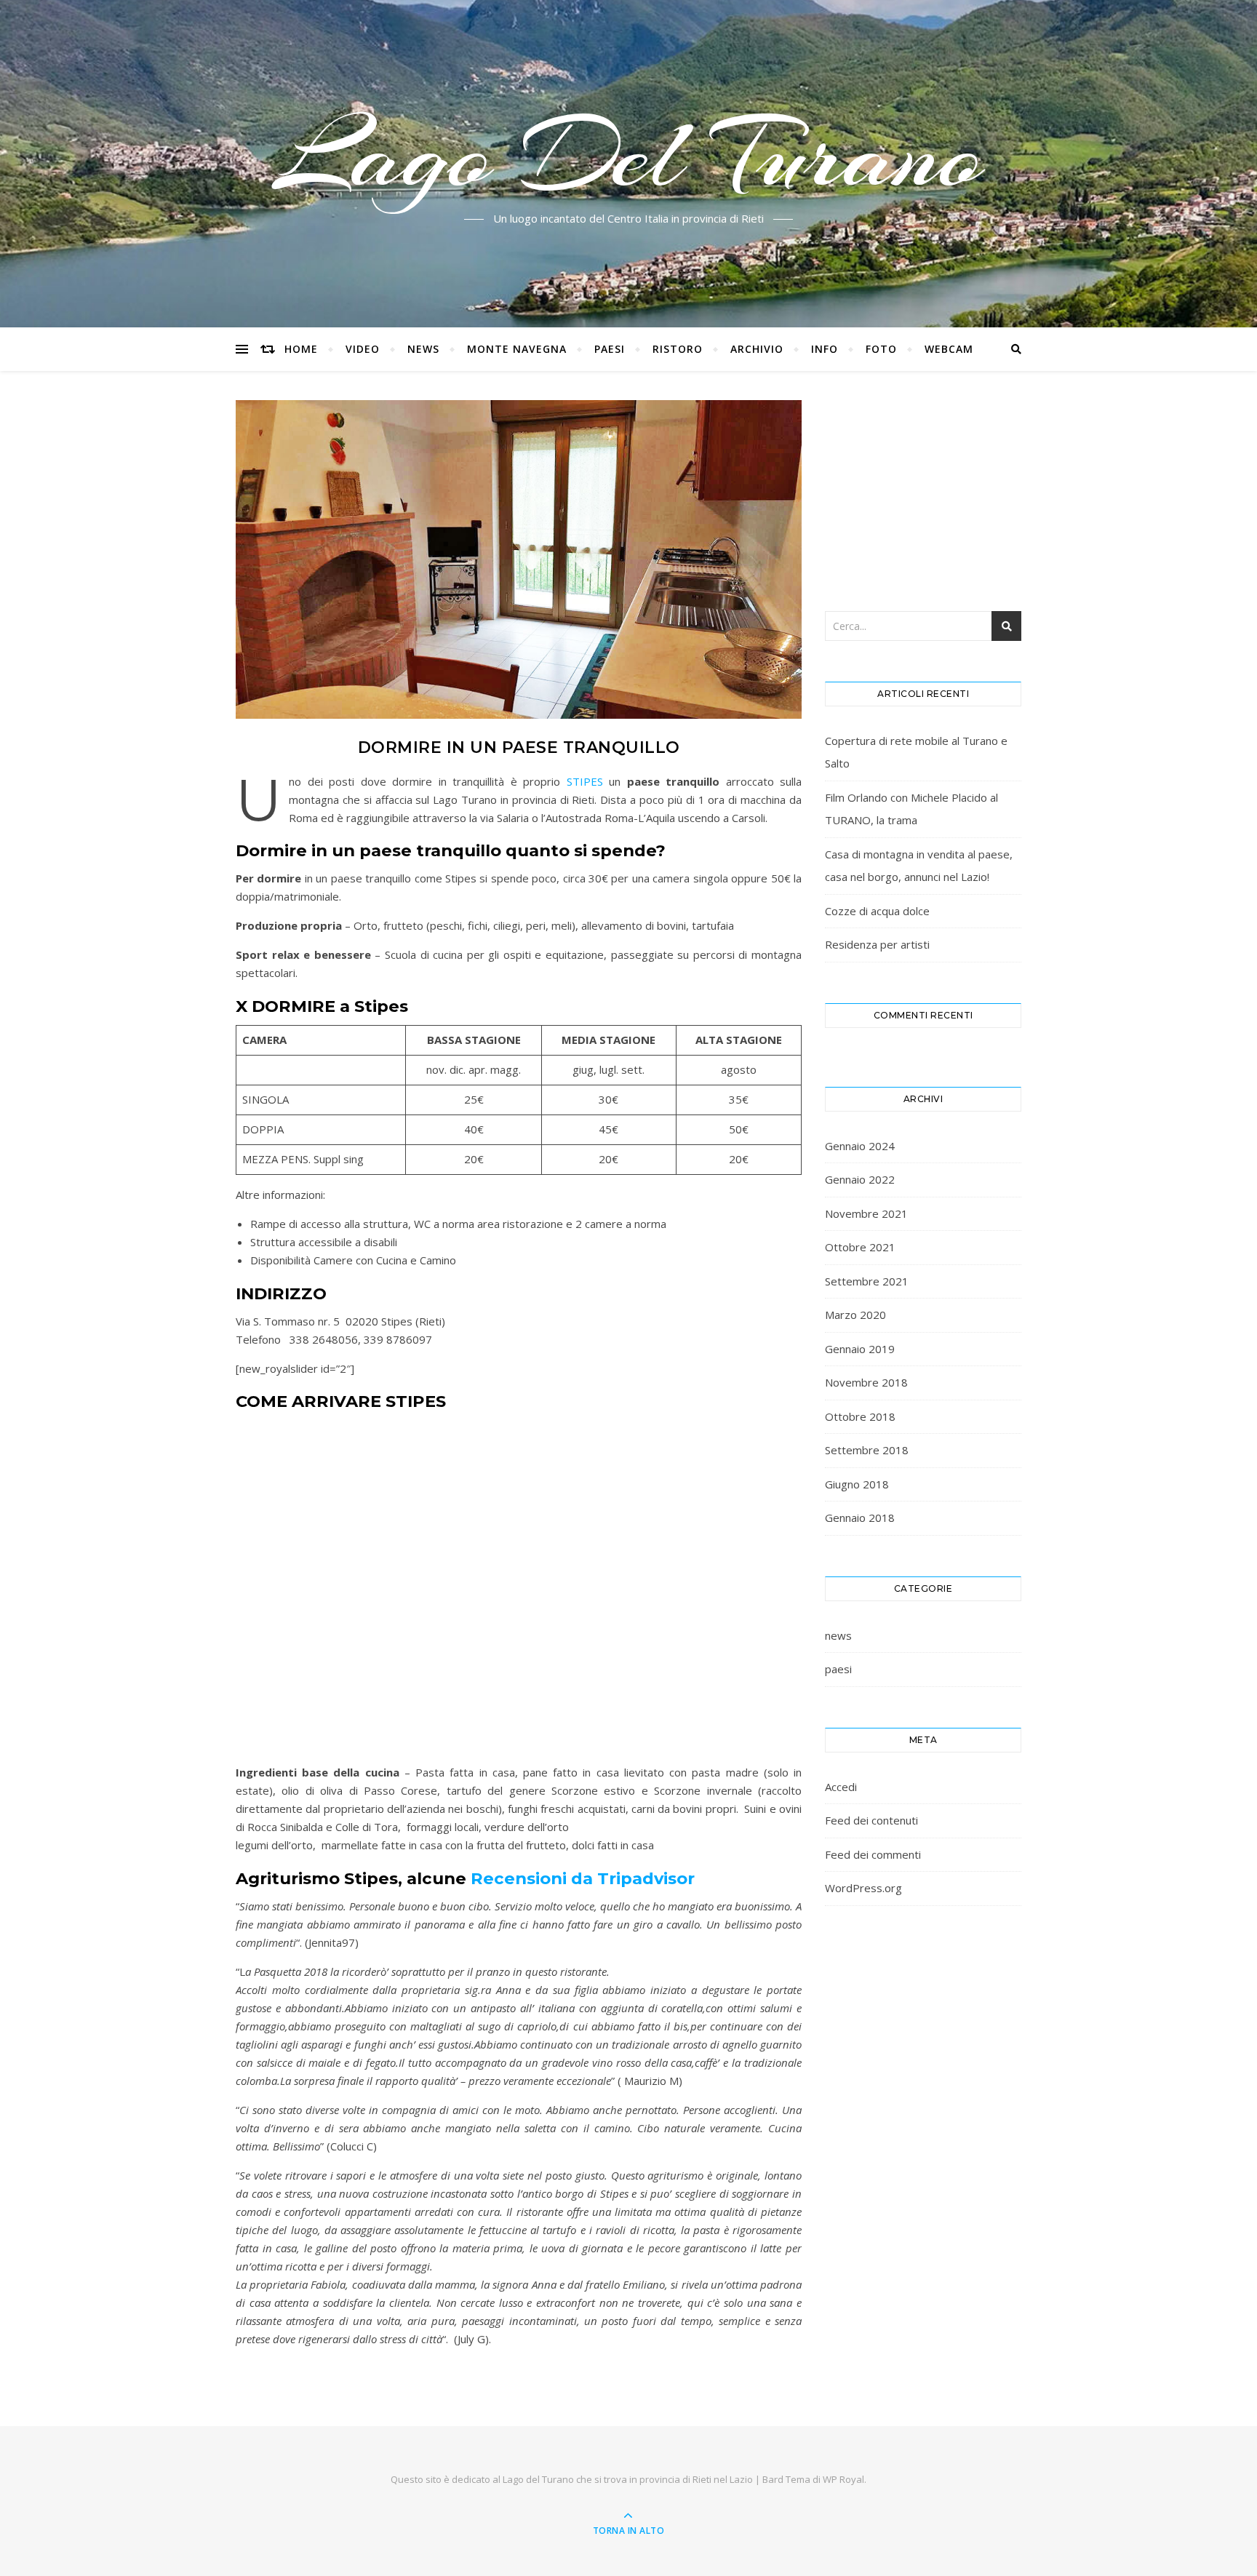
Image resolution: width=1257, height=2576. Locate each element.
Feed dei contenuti (871, 1820)
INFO (825, 349)
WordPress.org (863, 1888)
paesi (838, 1669)
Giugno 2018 (857, 1484)
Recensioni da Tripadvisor (583, 1878)
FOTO (881, 349)
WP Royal (843, 2479)
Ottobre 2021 (860, 1247)
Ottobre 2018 (860, 1416)
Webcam (949, 349)
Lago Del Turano (629, 155)
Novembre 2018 (866, 1382)
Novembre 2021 (866, 1213)
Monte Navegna (517, 349)
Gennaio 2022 (860, 1179)
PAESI (610, 349)
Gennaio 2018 (860, 1518)
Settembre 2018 (867, 1450)
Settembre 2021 (867, 1281)
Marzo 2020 (855, 1315)
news (838, 1635)
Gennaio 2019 (860, 1349)
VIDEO (363, 349)
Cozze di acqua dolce (877, 911)
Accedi (841, 1787)
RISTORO (678, 349)
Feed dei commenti (873, 1854)
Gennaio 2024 (860, 1146)
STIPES (585, 781)
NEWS (423, 349)
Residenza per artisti (877, 944)
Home (301, 349)
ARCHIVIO (757, 349)
